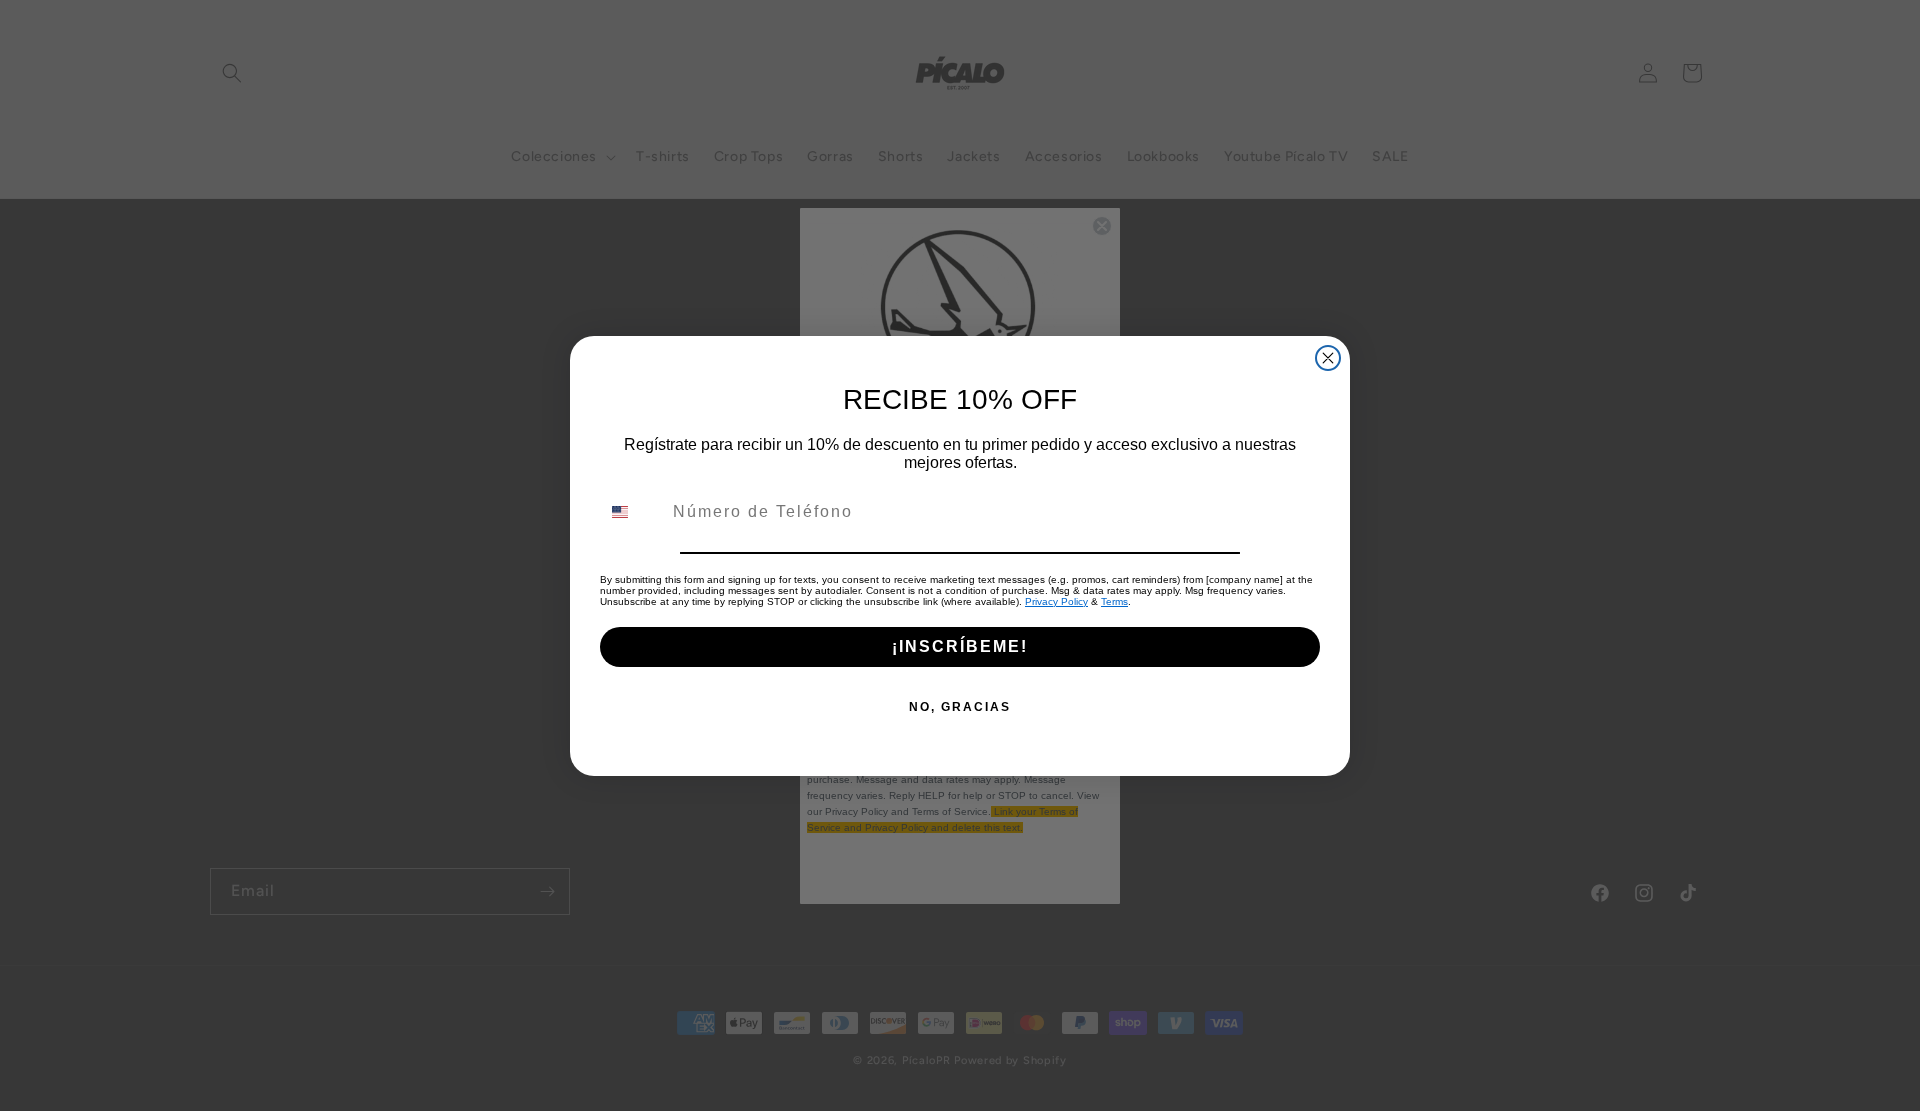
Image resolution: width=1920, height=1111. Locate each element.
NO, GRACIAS (960, 707)
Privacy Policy (1056, 601)
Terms (1114, 601)
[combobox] (632, 512)
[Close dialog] (1328, 358)
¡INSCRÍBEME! (960, 646)
